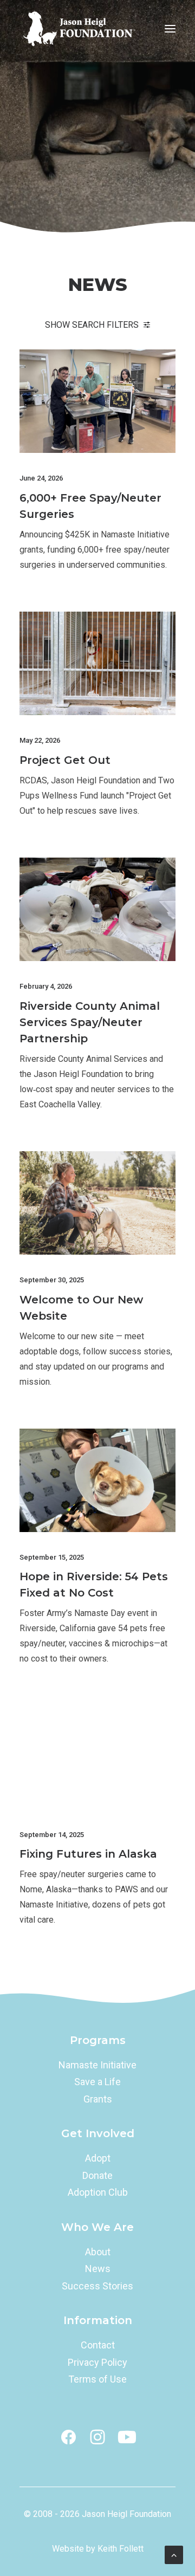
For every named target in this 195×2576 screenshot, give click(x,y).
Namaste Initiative (97, 2065)
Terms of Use (97, 2379)
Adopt (98, 2158)
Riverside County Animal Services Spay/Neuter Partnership (90, 1022)
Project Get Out (65, 760)
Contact (98, 2345)
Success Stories (97, 2286)
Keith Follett (121, 2549)
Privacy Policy (97, 2362)
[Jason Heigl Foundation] (82, 29)
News (98, 2269)
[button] (170, 29)
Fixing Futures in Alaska (88, 1854)
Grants (98, 2099)
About (98, 2252)
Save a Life (97, 2082)
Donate (97, 2175)
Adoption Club (98, 2192)
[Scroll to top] (174, 2554)
